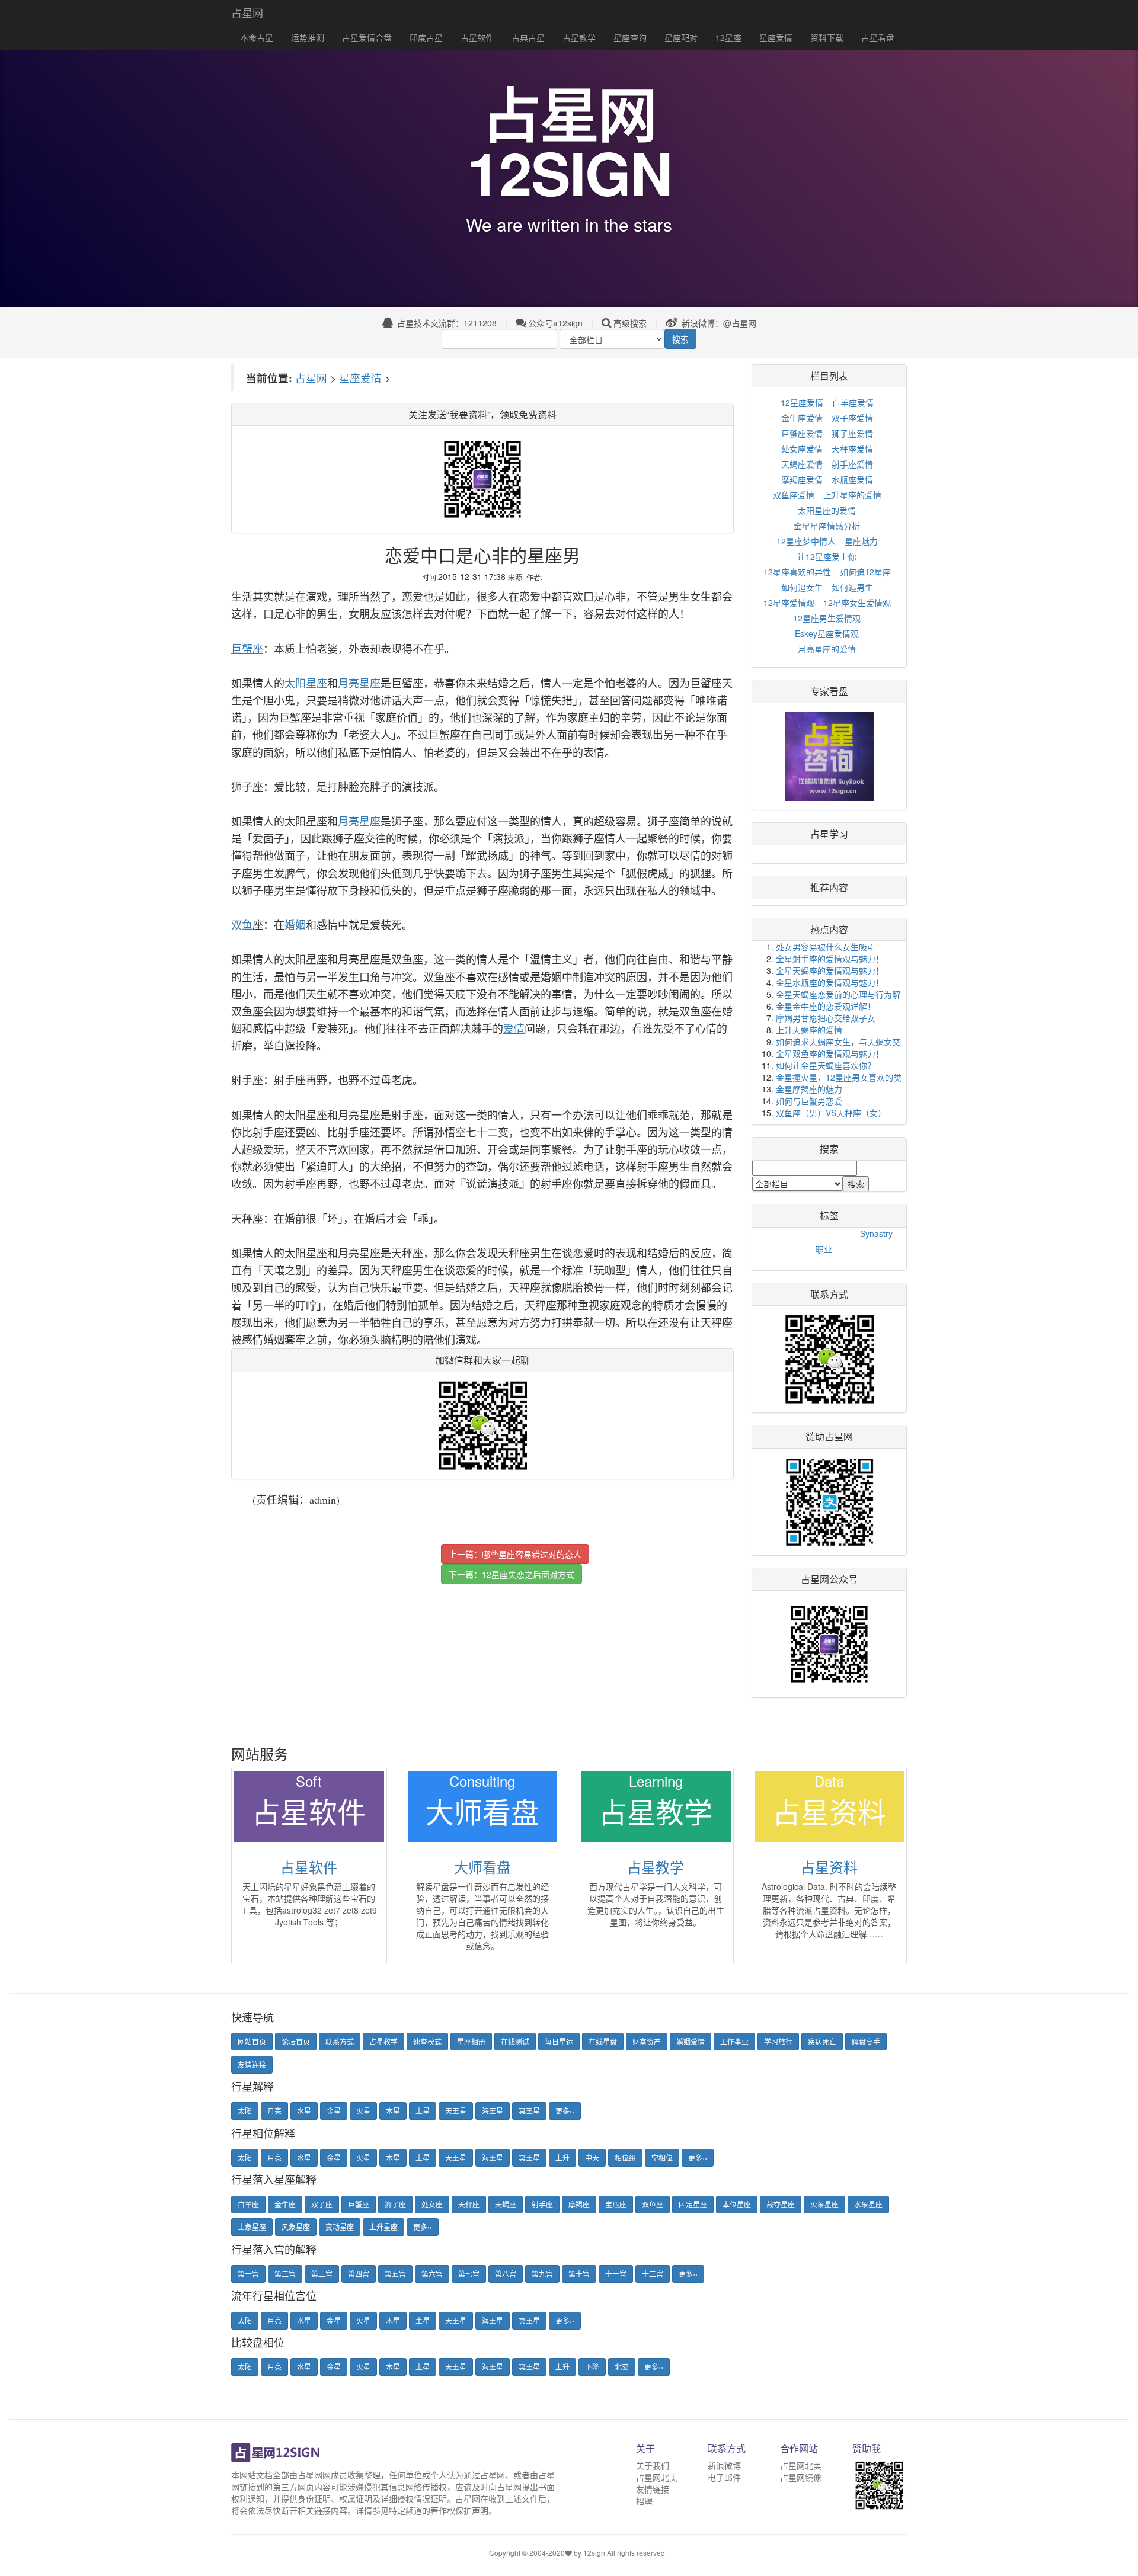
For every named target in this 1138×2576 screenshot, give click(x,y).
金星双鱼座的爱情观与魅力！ (830, 1053)
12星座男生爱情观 (827, 618)
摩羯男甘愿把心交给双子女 (826, 1018)
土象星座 (252, 2227)
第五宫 (395, 2274)
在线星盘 (603, 2041)
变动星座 (340, 2227)
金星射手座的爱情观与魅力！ (830, 959)
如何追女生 (802, 587)
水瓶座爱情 (852, 479)
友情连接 (252, 2064)
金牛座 (285, 2204)
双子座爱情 (852, 418)
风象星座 (296, 2227)
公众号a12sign (555, 323)
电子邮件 (724, 2477)
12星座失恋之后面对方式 (528, 1574)
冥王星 (529, 2111)
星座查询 (630, 37)
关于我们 (653, 2465)
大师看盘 (482, 1867)
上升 (562, 2157)
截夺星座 (781, 2204)
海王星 (493, 2111)
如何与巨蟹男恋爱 (809, 1101)
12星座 (728, 37)
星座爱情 (776, 37)
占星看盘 (878, 37)
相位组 (625, 2157)
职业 (824, 1249)
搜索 (680, 339)
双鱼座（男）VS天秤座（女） (831, 1113)
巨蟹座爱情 (802, 433)
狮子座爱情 (852, 433)
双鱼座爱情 (794, 495)
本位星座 (737, 2204)
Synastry (876, 1233)
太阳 (245, 2111)
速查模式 (427, 2041)
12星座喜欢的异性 (797, 572)
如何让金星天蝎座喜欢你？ (826, 1065)
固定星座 (693, 2204)
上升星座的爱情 (852, 495)
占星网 (247, 12)
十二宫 (653, 2274)
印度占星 (426, 37)
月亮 (274, 2111)
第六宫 (432, 2274)
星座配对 (681, 37)
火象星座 (824, 2204)
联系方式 (340, 2041)
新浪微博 (724, 2465)
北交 (622, 2367)
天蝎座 (506, 2204)
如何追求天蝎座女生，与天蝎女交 (838, 1042)
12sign (595, 2553)
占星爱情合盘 (367, 37)
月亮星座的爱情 (827, 649)
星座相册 (471, 2041)
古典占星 (528, 37)
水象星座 (868, 2204)
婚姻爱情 (691, 2041)
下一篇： (512, 1574)
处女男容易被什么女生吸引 (826, 947)
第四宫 (359, 2274)
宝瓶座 (616, 2204)
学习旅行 (778, 2041)
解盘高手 (866, 2041)
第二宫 (285, 2274)
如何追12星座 (865, 572)
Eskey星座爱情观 (827, 633)
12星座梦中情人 (806, 541)
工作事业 (734, 2041)
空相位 (662, 2157)
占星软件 (477, 37)
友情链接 (653, 2489)
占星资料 (829, 1867)
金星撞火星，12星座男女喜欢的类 (839, 1077)
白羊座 (248, 2204)
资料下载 (827, 37)
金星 (334, 2111)
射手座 (542, 2204)
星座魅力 (861, 541)
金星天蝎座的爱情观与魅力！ (830, 970)
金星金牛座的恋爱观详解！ (826, 1006)
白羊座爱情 (853, 402)
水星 (304, 2111)
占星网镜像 (801, 2477)
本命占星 (257, 37)
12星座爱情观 (789, 603)
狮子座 (395, 2204)
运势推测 (308, 37)
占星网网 (314, 2475)
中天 (592, 2157)
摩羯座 (579, 2204)
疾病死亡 (822, 2041)
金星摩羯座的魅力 (809, 1089)
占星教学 (579, 37)
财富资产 (647, 2041)
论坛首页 (296, 2041)
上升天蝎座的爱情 (809, 1030)
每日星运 (559, 2041)
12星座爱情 (802, 402)
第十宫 (579, 2274)
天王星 (456, 2111)
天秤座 (469, 2204)
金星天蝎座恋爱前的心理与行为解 (838, 994)
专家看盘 (829, 691)
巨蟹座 (359, 2204)
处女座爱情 (802, 448)
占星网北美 (657, 2477)
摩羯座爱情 (802, 479)
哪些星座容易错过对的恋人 (532, 1554)
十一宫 (616, 2274)
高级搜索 (630, 323)
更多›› (565, 2111)
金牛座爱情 (802, 418)
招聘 (644, 2501)
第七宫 (469, 2274)
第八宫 (506, 2274)
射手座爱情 (852, 464)
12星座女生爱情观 (857, 603)
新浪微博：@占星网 (718, 323)
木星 (393, 2111)
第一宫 (248, 2274)
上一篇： (515, 1554)
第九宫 (542, 2274)
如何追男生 (852, 587)
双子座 (322, 2204)
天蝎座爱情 (802, 464)
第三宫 (322, 2274)
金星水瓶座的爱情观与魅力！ (830, 982)
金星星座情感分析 (827, 526)
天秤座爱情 (852, 448)
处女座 (432, 2204)
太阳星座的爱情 (827, 510)
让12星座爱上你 (827, 556)
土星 (423, 2111)
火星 (363, 2111)
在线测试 (515, 2041)
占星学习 (829, 834)
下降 (592, 2367)
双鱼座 (653, 2204)
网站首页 (252, 2041)
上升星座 (383, 2227)
